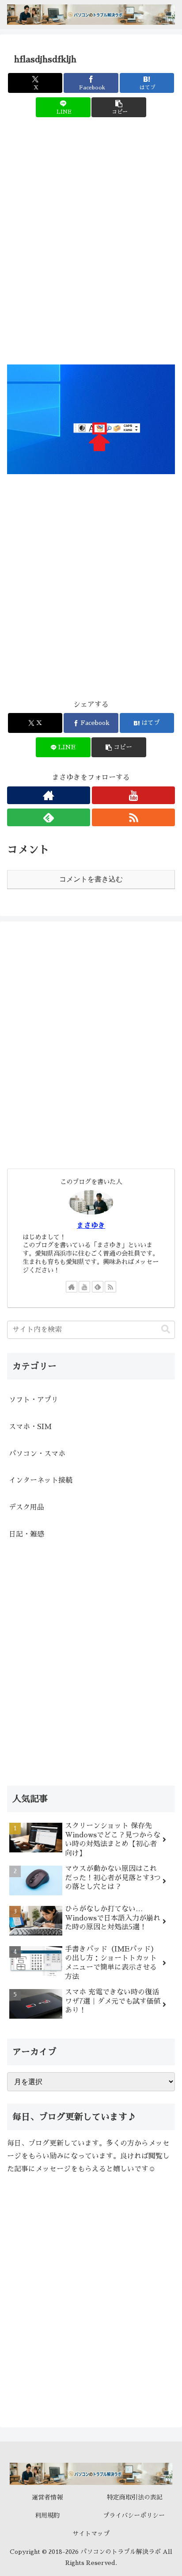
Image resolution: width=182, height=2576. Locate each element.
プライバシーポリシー (135, 2515)
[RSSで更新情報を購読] (133, 817)
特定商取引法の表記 (135, 2497)
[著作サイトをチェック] (49, 795)
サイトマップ (91, 2534)
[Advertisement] (91, 248)
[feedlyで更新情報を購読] (49, 817)
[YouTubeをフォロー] (133, 795)
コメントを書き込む (91, 879)
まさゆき (91, 1226)
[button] (119, 107)
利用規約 (47, 2515)
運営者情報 (47, 2497)
